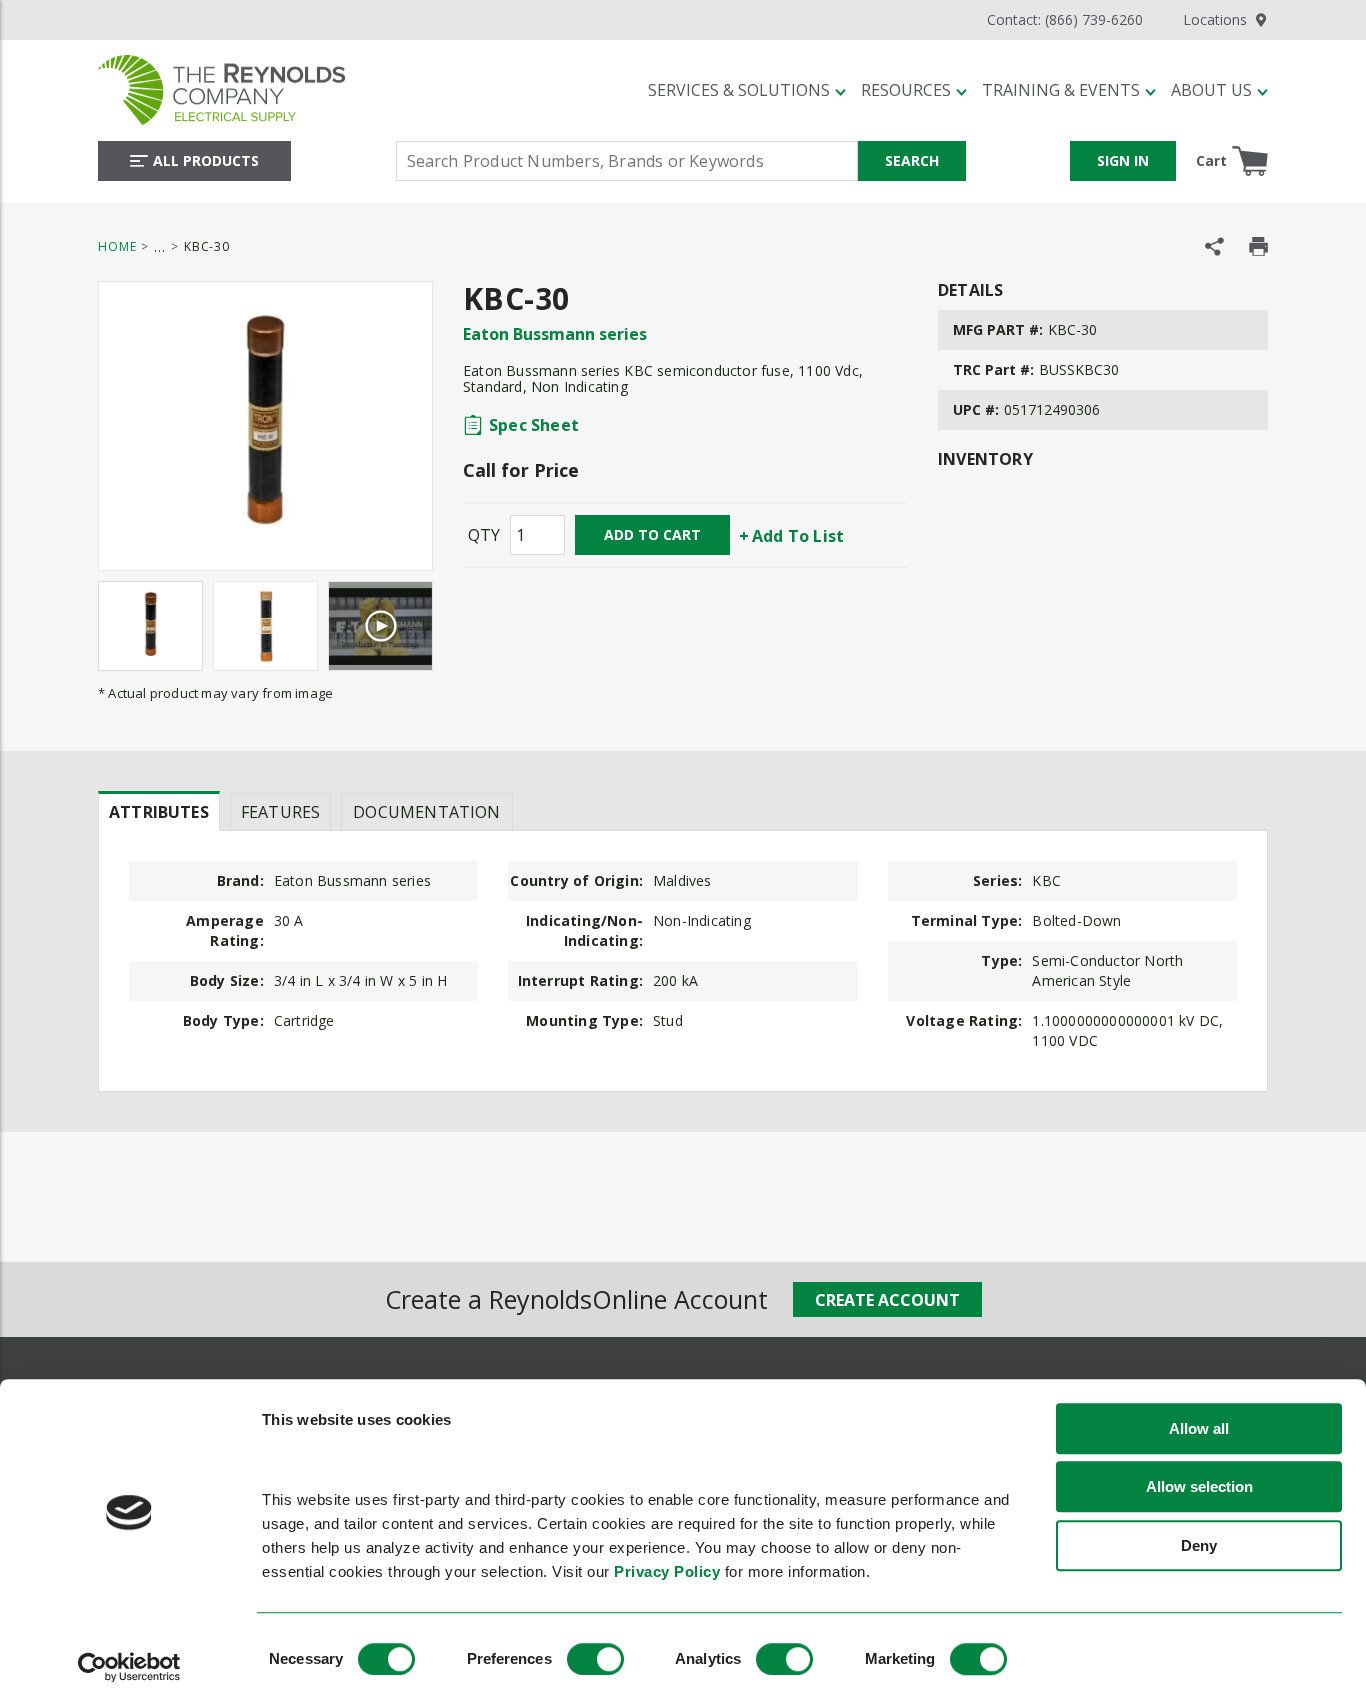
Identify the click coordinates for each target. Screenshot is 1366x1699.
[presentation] (159, 811)
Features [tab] (280, 812)
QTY (484, 535)
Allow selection (1199, 1487)
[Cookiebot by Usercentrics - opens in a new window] (129, 1667)
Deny (1199, 1545)
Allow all (1199, 1428)
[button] (747, 90)
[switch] (595, 1659)
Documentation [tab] (426, 812)
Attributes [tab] (159, 812)
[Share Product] (1214, 246)
